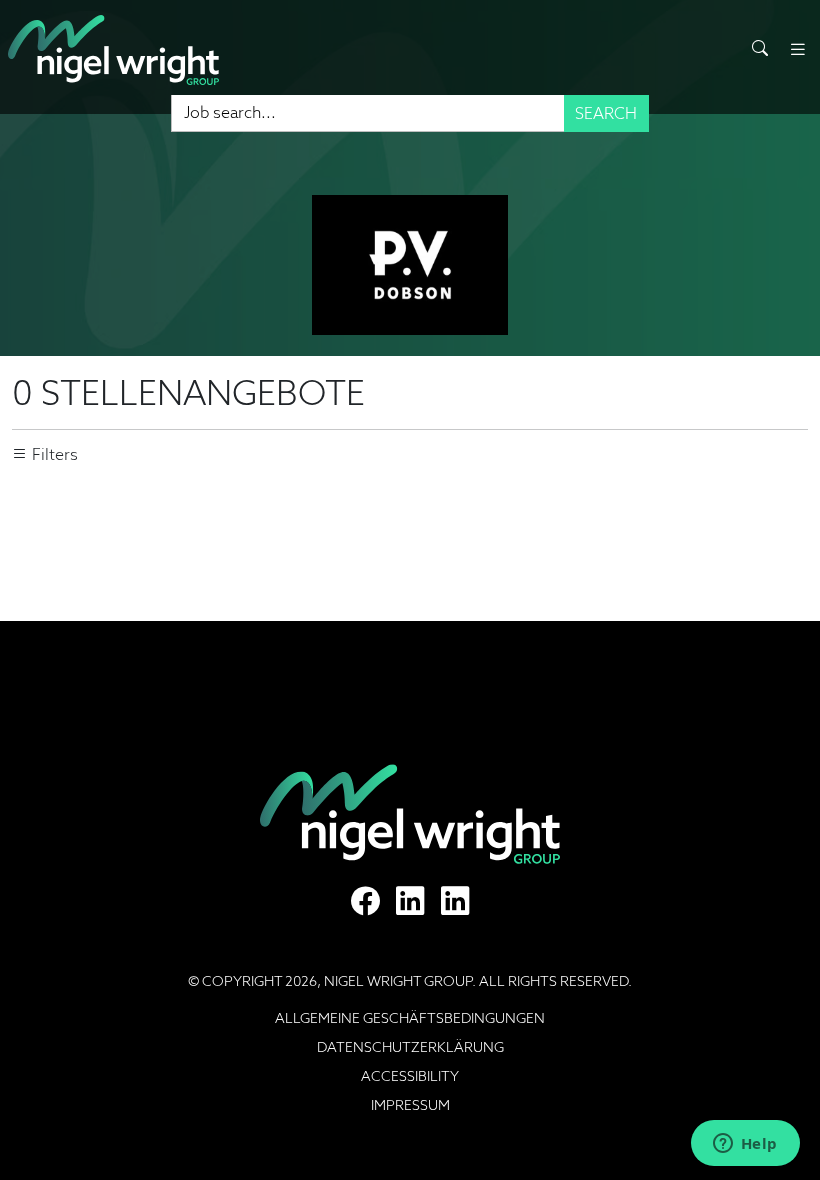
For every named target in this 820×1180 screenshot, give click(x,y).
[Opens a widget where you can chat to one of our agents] (745, 1145)
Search (606, 113)
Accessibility (410, 1076)
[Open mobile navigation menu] (798, 49)
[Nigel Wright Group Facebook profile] (365, 901)
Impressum (410, 1105)
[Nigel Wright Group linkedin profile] (455, 901)
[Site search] (760, 49)
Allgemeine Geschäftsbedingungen (410, 1018)
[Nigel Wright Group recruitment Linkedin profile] (410, 901)
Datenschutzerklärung (410, 1047)
